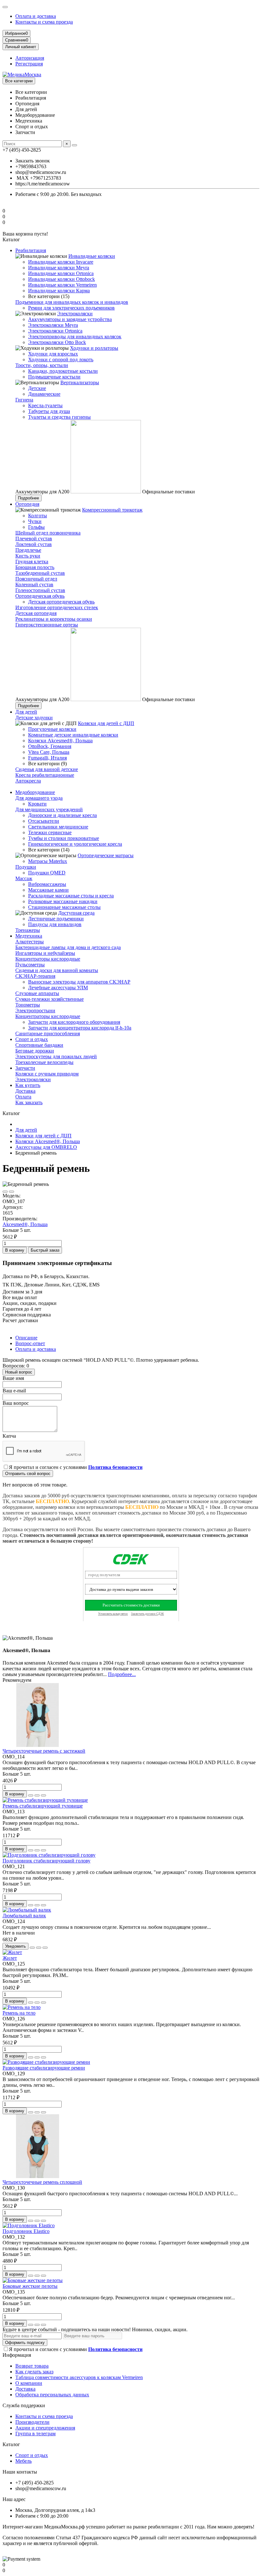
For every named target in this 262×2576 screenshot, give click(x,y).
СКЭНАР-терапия (35, 976)
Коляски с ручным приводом (47, 1074)
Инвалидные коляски (92, 256)
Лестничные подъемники (56, 919)
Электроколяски (75, 314)
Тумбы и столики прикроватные (64, 838)
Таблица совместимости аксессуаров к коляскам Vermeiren (79, 2377)
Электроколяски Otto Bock (57, 342)
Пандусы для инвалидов (55, 924)
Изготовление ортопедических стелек (57, 607)
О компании (29, 2383)
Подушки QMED (47, 873)
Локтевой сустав (34, 544)
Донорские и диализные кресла (62, 815)
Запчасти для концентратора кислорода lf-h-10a (80, 1028)
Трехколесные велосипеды (44, 1062)
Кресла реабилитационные (45, 775)
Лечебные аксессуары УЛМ (58, 988)
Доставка (25, 1091)
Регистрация (29, 64)
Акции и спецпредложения (45, 2428)
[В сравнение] (12, 1192)
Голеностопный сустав (40, 590)
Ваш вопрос (16, 1403)
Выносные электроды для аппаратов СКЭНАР (79, 982)
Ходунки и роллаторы (94, 348)
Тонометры (28, 1005)
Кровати (37, 804)
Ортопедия (27, 504)
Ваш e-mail (14, 1391)
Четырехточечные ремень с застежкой (44, 1751)
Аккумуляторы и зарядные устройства (70, 319)
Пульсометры (30, 965)
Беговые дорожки (35, 1051)
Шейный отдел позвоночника (48, 533)
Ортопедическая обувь (40, 596)
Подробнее (28, 498)
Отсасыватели (44, 821)
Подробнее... (122, 1674)
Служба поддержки (24, 2405)
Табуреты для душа (49, 411)
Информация (17, 2355)
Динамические (44, 394)
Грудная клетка (32, 562)
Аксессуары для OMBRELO (46, 1147)
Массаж (24, 878)
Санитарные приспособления (48, 1033)
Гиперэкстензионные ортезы (47, 625)
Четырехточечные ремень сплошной (42, 2182)
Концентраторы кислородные (48, 959)
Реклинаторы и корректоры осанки (54, 619)
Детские (37, 388)
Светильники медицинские (58, 827)
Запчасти (25, 1068)
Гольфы (36, 527)
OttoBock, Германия (50, 746)
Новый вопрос (19, 1372)
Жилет (10, 1958)
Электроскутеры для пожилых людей (56, 1056)
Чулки (35, 521)
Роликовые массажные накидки (63, 901)
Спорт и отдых (32, 1039)
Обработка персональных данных (52, 2395)
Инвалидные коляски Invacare (61, 262)
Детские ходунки (34, 718)
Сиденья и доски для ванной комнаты (57, 970)
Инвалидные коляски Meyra (59, 268)
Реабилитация (31, 250)
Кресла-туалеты (45, 405)
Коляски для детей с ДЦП (106, 723)
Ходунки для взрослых (53, 354)
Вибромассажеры (47, 884)
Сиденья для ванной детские (47, 769)
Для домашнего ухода (39, 798)
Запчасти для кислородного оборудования (74, 1022)
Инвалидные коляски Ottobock (62, 279)
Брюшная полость (35, 567)
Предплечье (28, 550)
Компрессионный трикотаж (112, 510)
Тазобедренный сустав (40, 573)
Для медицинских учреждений (49, 809)
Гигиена (24, 400)
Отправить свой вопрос (28, 1474)
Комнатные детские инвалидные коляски (73, 735)
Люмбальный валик (24, 1916)
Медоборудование (35, 792)
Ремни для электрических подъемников (71, 308)
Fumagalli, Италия (47, 758)
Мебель (23, 2461)
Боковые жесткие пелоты (30, 2286)
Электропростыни (35, 1011)
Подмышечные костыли (54, 377)
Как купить (28, 1085)
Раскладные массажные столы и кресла (71, 896)
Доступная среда (76, 913)
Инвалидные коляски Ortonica (61, 273)
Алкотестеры (30, 942)
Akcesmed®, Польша (25, 1224)
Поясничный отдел (36, 579)
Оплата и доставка (36, 16)
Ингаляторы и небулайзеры (45, 953)
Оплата (23, 1097)
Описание (26, 1338)
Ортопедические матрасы (106, 855)
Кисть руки (28, 556)
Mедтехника (29, 936)
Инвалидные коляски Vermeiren (62, 285)
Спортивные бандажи (39, 1045)
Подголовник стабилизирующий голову (46, 1861)
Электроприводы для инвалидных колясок (75, 337)
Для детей (26, 712)
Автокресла (28, 781)
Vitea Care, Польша (49, 752)
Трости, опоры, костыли (42, 365)
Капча (9, 1436)
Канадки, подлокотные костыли (63, 371)
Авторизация (30, 58)
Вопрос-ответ (30, 1343)
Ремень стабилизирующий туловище (43, 1806)
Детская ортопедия (36, 613)
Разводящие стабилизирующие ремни (44, 2068)
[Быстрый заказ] (31, 1795)
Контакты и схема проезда (44, 22)
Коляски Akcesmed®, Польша (60, 741)
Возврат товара (32, 2366)
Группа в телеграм (35, 2434)
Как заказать (29, 1102)
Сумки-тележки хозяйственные (50, 999)
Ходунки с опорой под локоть (61, 359)
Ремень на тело (19, 2013)
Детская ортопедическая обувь (61, 602)
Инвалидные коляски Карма (59, 291)
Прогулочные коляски (52, 729)
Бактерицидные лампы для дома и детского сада (68, 947)
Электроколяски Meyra (53, 325)
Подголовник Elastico (26, 2231)
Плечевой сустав (34, 539)
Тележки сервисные (50, 832)
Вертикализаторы (80, 382)
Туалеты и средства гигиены (59, 417)
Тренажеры (28, 930)
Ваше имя (13, 1378)
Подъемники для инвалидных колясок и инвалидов (72, 302)
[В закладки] (5, 1192)
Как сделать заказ (34, 2372)
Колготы (38, 516)
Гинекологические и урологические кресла (75, 844)
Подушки (26, 867)
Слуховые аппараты (37, 993)
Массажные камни (48, 890)
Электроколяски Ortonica (55, 331)
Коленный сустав (34, 584)
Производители (32, 2422)
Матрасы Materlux (48, 861)
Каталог (11, 2444)
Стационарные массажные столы (64, 907)
